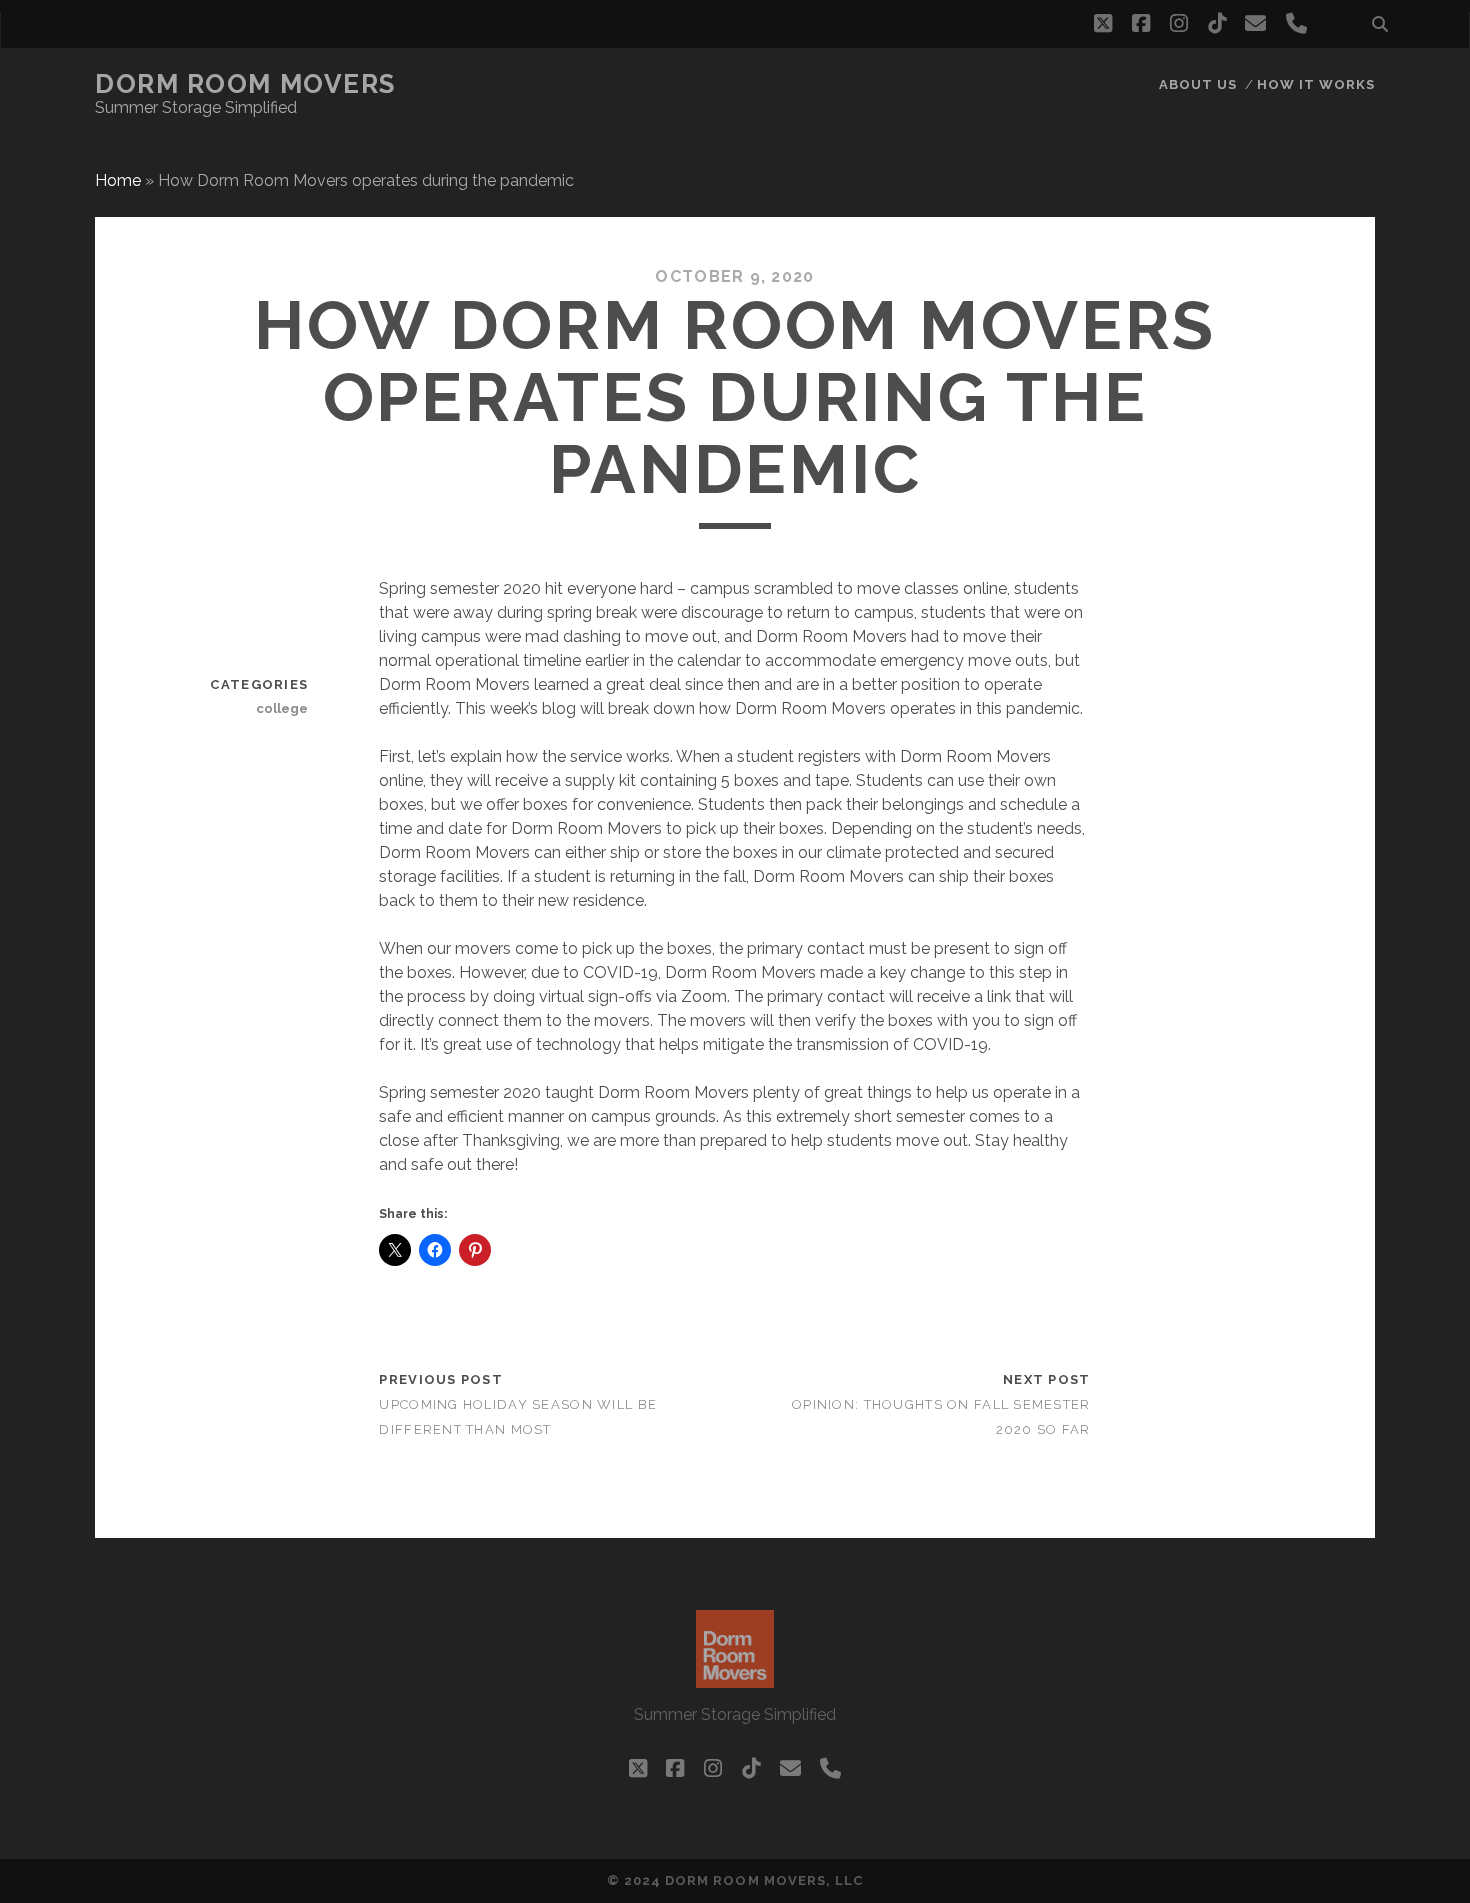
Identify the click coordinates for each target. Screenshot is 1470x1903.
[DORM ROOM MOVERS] (735, 1679)
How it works (1316, 84)
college (282, 708)
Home (118, 180)
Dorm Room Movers (245, 84)
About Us (1198, 84)
